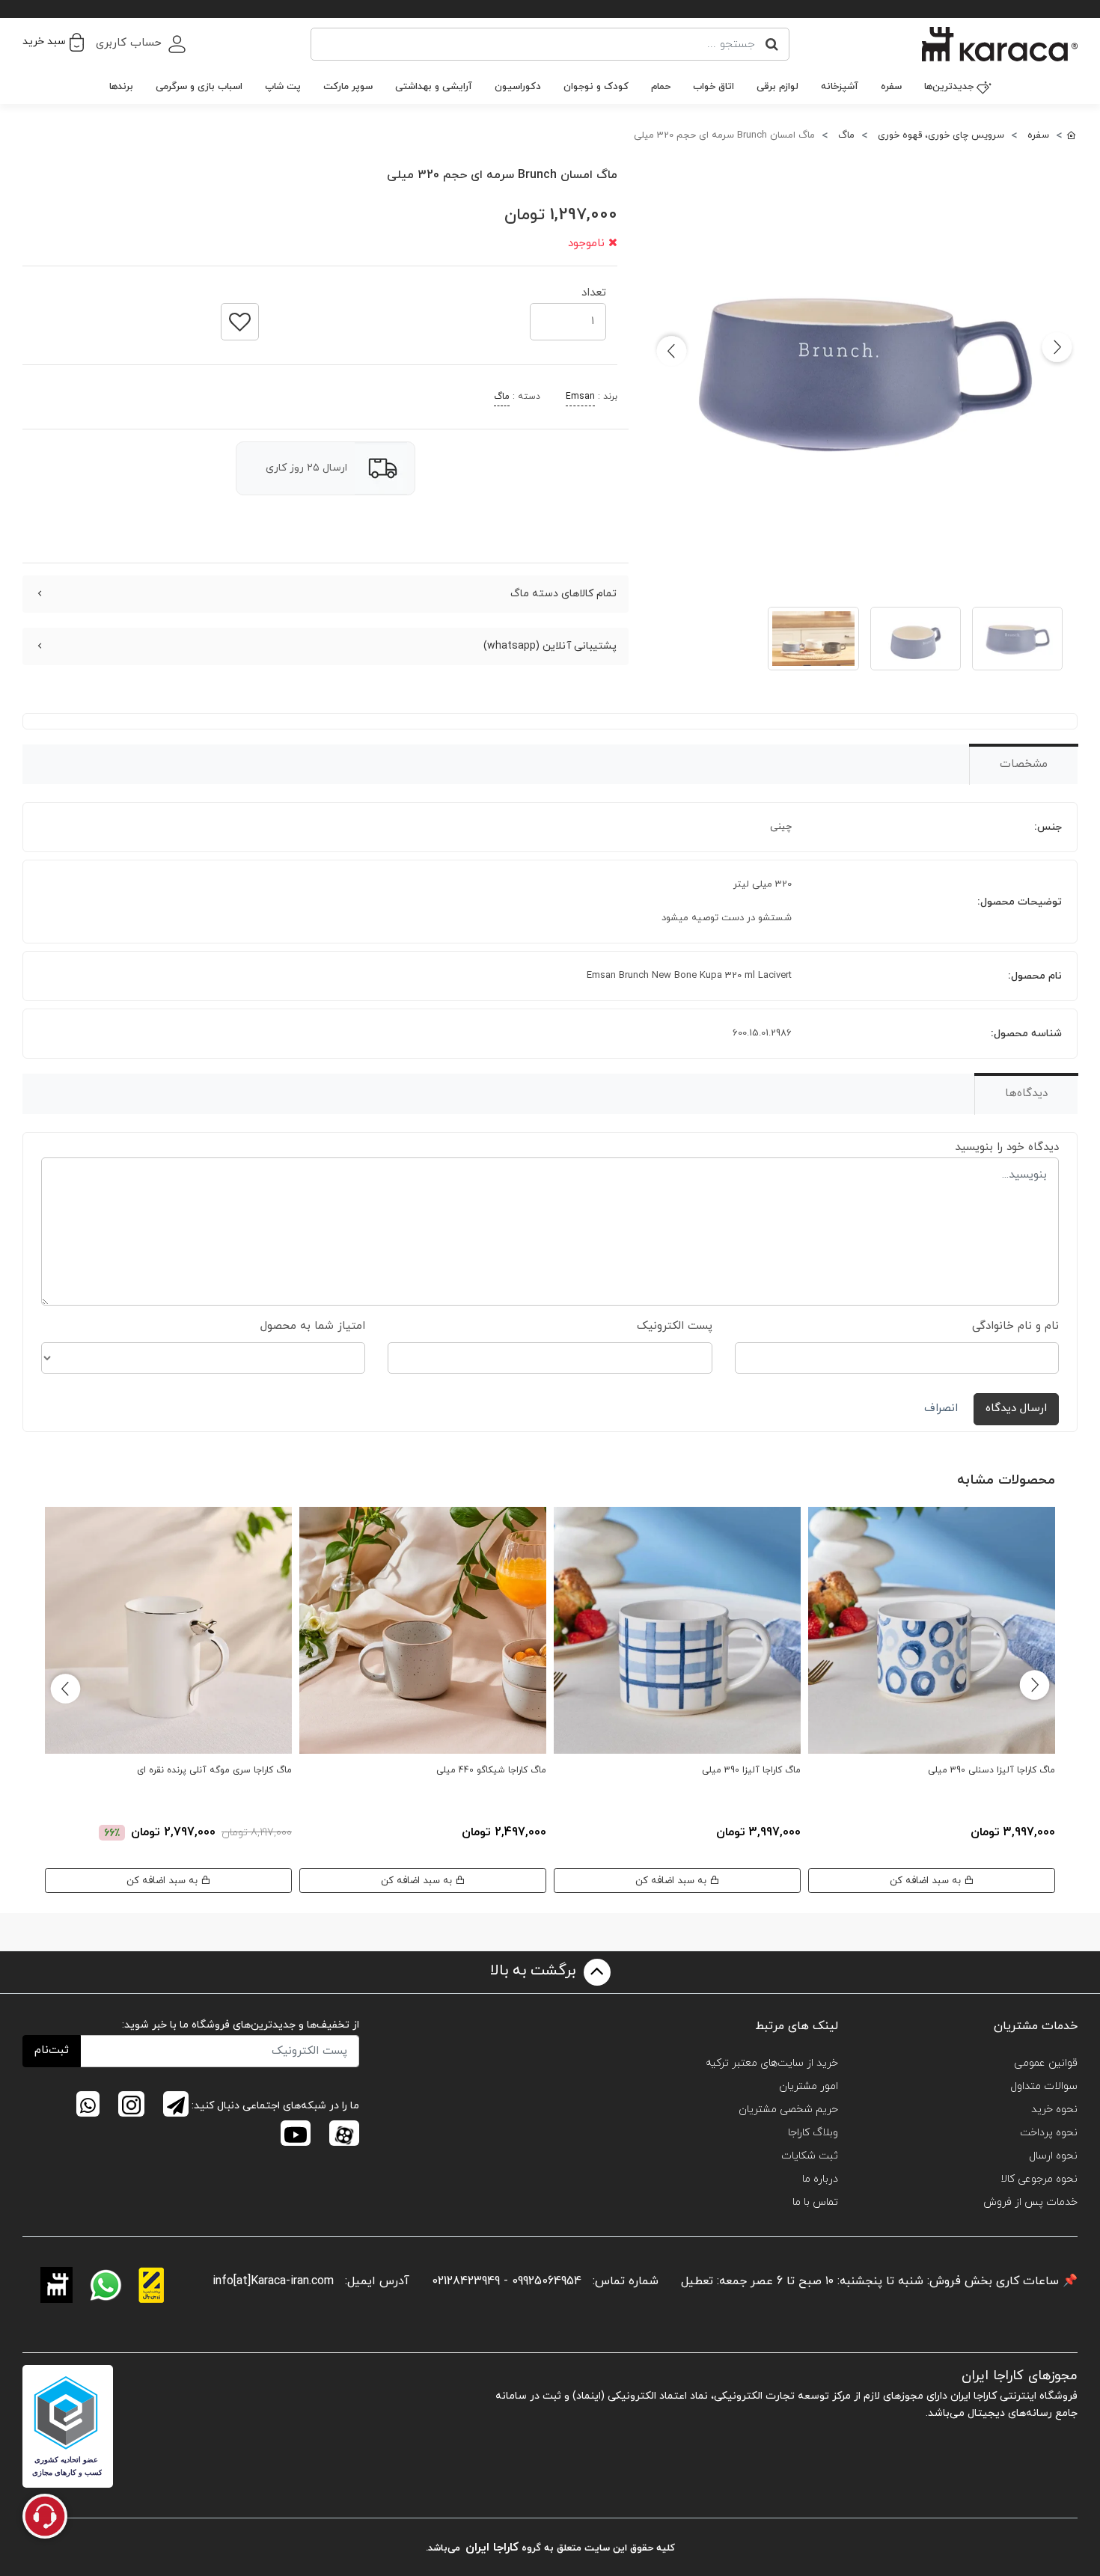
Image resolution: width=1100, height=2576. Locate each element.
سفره (891, 87)
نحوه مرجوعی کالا (1039, 2179)
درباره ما (820, 2179)
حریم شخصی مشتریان (788, 2110)
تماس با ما (815, 2202)
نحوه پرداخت (1049, 2133)
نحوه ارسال (1053, 2156)
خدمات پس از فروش (1030, 2202)
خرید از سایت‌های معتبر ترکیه (772, 2063)
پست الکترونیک (675, 1326)
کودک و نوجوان (596, 87)
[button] (53, 42)
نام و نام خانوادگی (1015, 1326)
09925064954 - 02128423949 (507, 2281)
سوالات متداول (1044, 2086)
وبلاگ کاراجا (813, 2133)
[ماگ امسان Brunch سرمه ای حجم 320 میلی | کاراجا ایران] (864, 371)
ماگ (502, 397)
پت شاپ (283, 87)
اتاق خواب (714, 87)
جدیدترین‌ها (949, 87)
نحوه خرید (1054, 2110)
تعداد (594, 288)
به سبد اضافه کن (927, 1881)
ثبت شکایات (810, 2156)
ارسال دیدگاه (1016, 1408)
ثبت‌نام (52, 2050)
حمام (661, 87)
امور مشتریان (809, 2086)
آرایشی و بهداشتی (434, 87)
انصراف (941, 1408)
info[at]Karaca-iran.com (273, 2281)
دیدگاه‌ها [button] (1026, 1093)
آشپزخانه (840, 87)
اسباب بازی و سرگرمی (199, 87)
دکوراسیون (518, 87)
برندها (121, 87)
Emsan (580, 397)
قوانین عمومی (1046, 2063)
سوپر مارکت (348, 87)
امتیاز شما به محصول (313, 1326)
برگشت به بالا (535, 1971)
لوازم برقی (777, 87)
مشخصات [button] (1024, 764)
